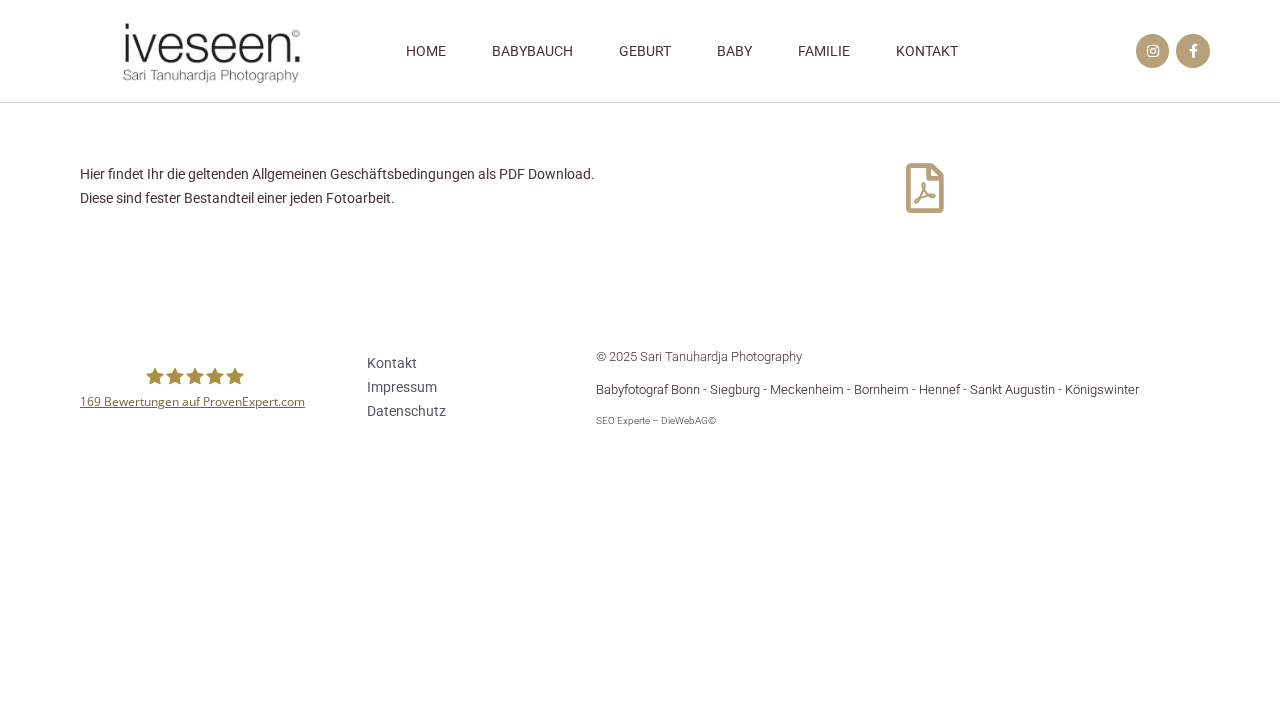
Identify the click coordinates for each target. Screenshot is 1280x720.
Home (426, 51)
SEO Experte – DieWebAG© (656, 420)
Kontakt (927, 51)
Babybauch (532, 51)
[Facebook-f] (1193, 51)
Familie (824, 51)
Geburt (645, 51)
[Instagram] (1153, 51)
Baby (734, 51)
